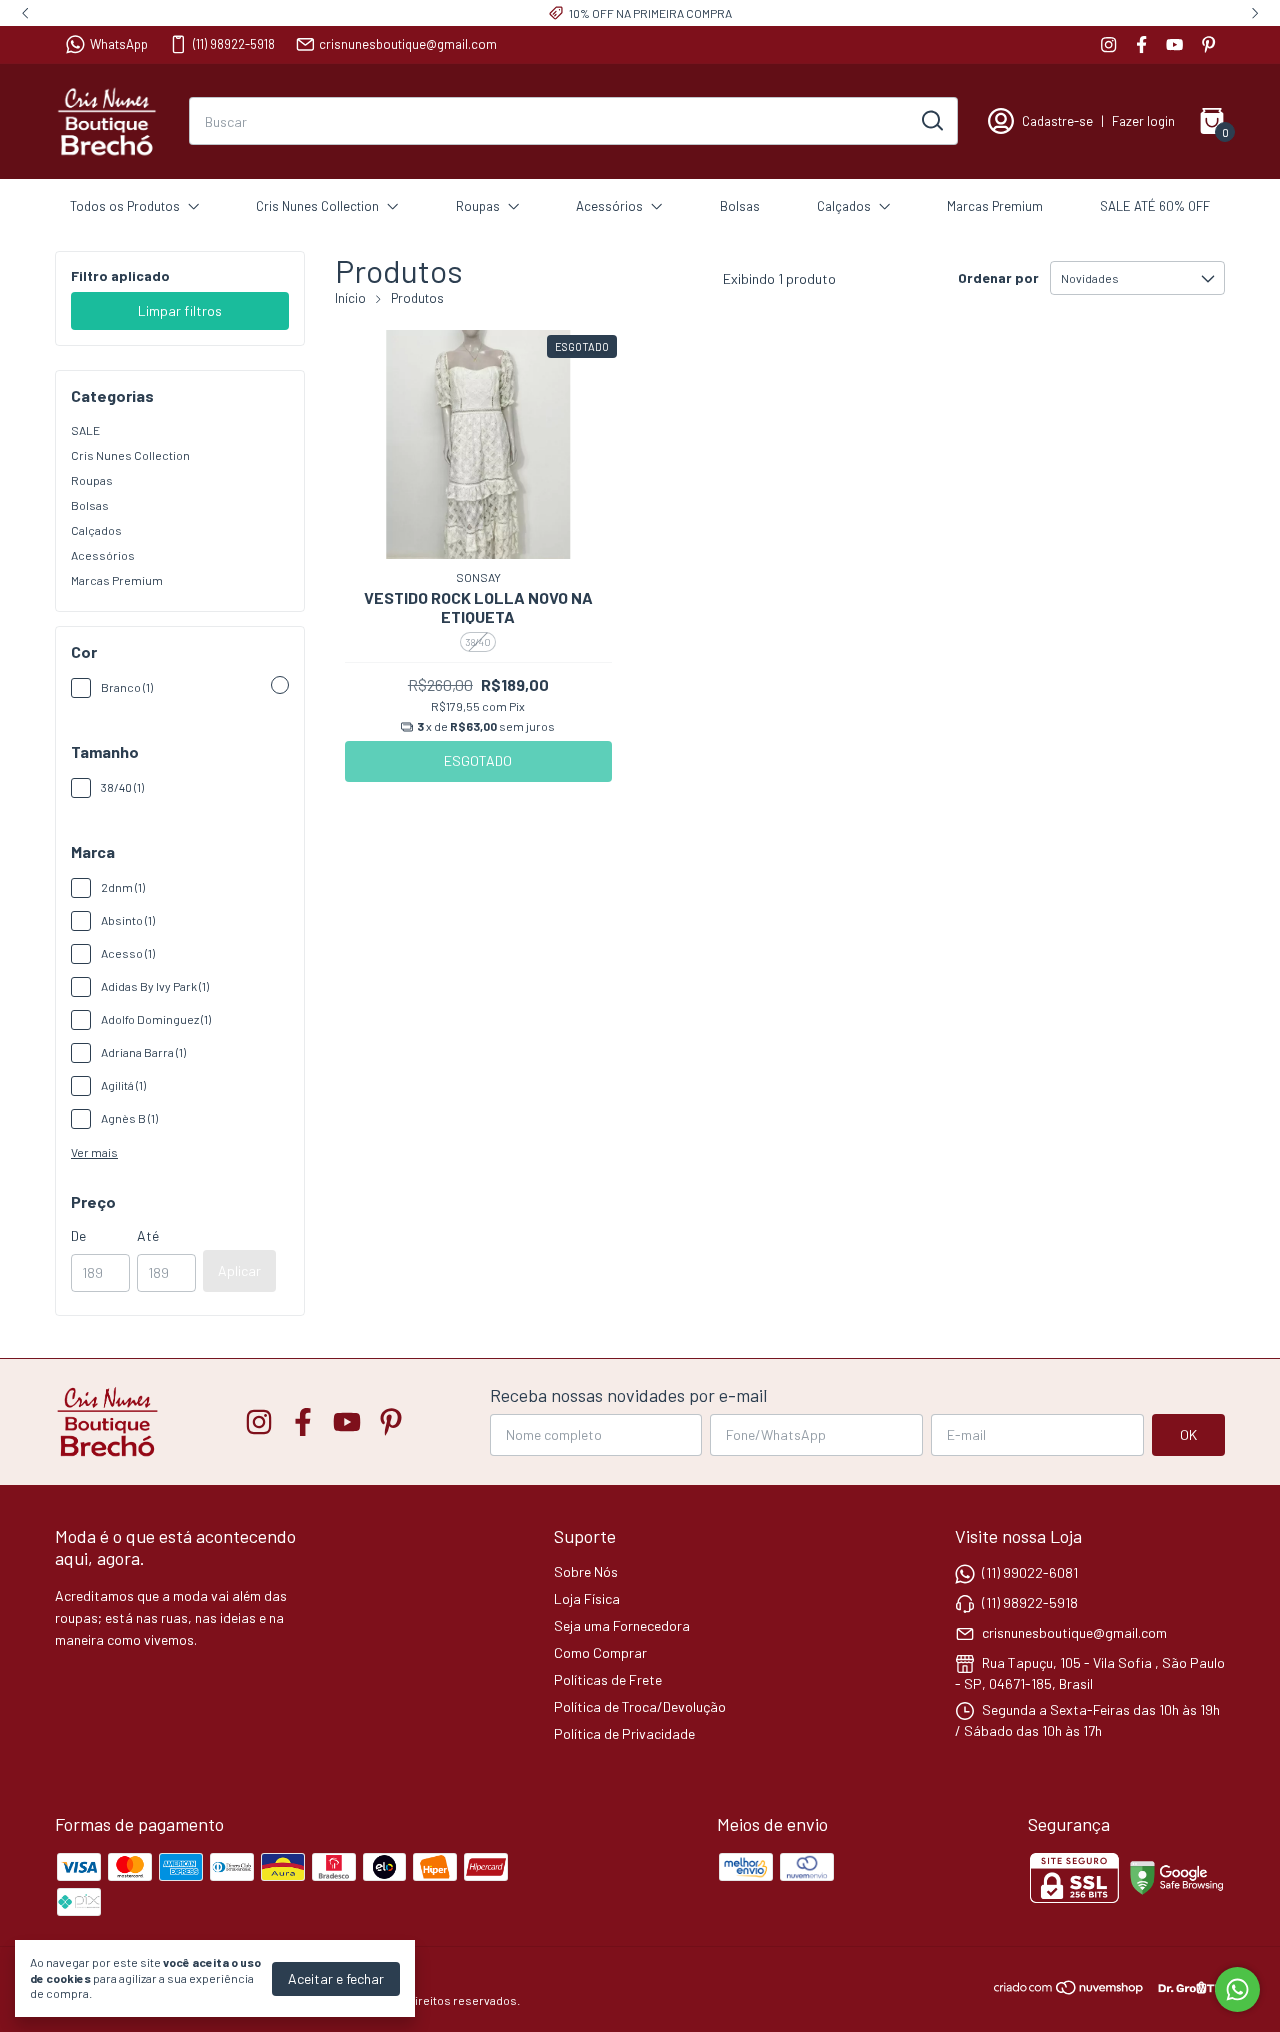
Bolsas (740, 206)
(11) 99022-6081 (1030, 1572)
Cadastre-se (1057, 121)
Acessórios (609, 206)
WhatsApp (119, 44)
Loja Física (587, 1598)
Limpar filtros (180, 310)
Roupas (478, 206)
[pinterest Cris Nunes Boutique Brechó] (1208, 44)
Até (148, 1235)
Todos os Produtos (125, 206)
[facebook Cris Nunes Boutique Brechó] (1141, 44)
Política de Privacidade (624, 1733)
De (78, 1235)
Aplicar (239, 1270)
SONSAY (478, 577)
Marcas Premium (995, 206)
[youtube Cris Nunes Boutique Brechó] (1174, 44)
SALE (85, 430)
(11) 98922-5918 (234, 44)
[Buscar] (931, 120)
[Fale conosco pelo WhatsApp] (1237, 1989)
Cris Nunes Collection (317, 206)
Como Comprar (600, 1652)
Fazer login (1143, 121)
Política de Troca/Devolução (640, 1706)
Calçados (844, 206)
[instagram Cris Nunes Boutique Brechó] (1108, 44)
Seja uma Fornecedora (622, 1625)
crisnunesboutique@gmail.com (408, 44)
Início (350, 298)
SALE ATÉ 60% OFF (1155, 206)
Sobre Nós (586, 1571)
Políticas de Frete (608, 1679)
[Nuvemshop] (1069, 1990)
